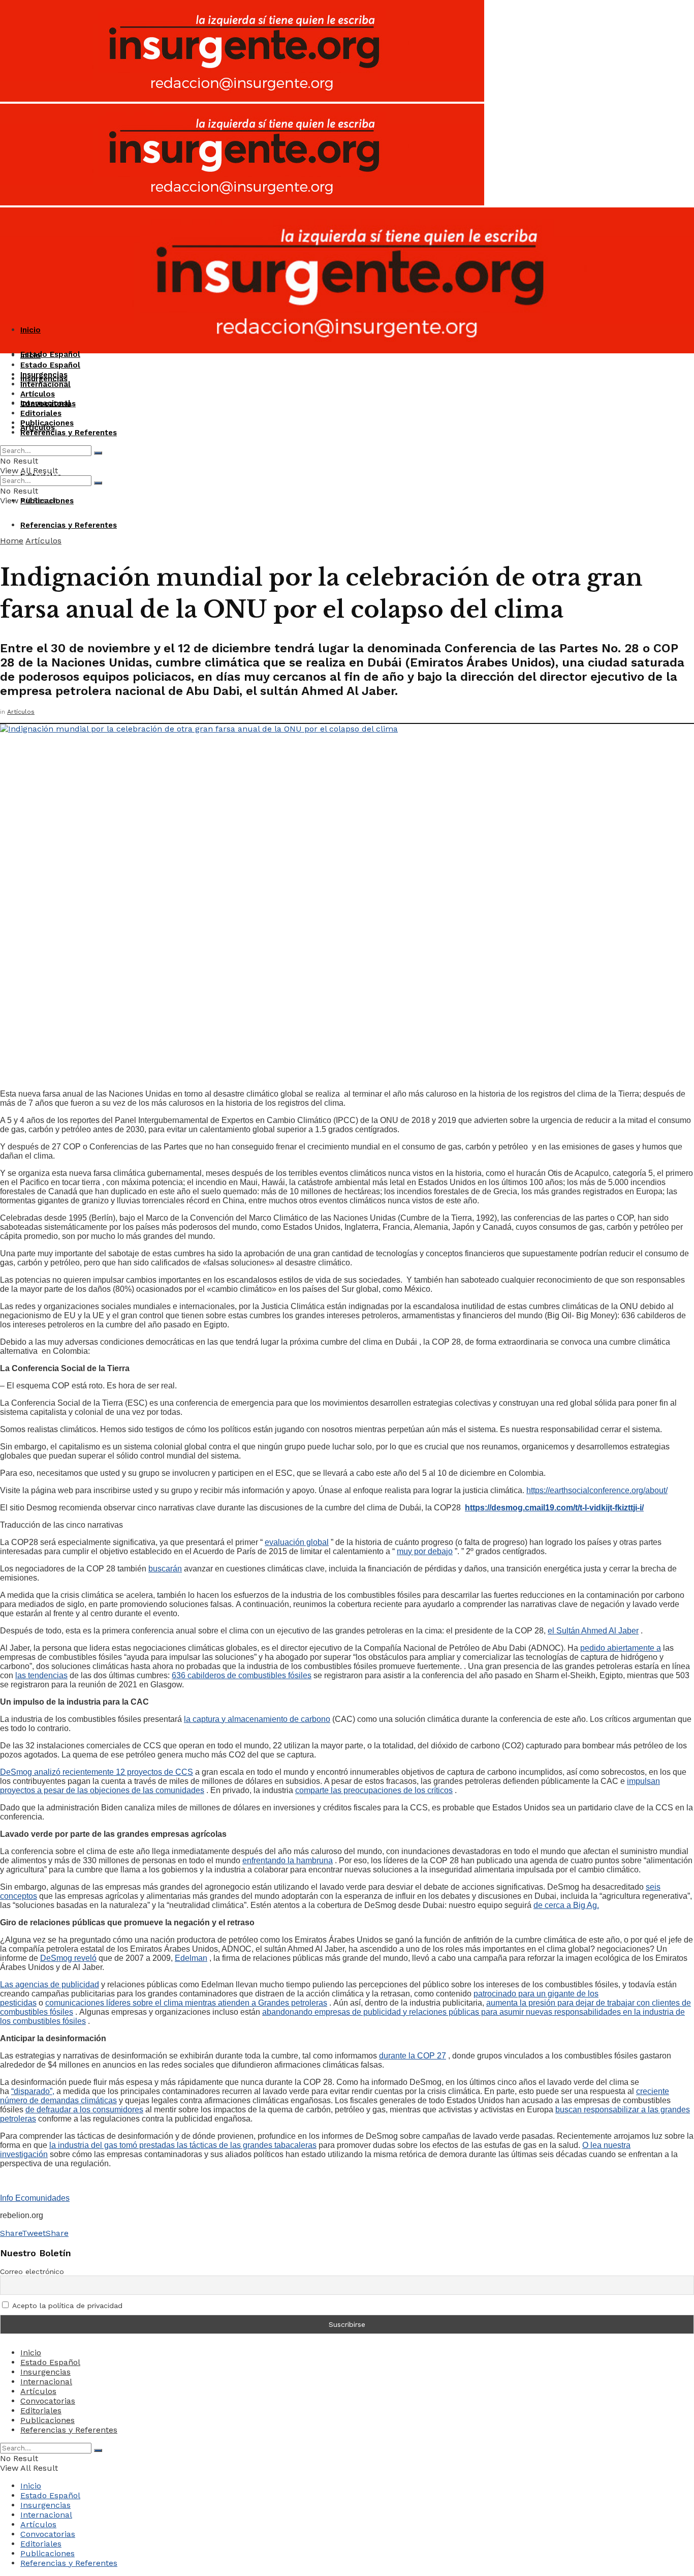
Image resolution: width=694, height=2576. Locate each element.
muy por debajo (425, 1551)
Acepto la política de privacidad (66, 2306)
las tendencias (41, 1675)
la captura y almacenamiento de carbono (257, 1719)
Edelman (191, 1958)
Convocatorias (48, 404)
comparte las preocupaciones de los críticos (374, 1790)
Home (12, 541)
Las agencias (25, 1984)
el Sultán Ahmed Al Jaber (593, 1631)
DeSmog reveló (68, 1958)
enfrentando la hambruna (288, 1860)
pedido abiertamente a (621, 1648)
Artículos (38, 394)
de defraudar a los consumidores (84, 2110)
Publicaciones (47, 423)
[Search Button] (98, 453)
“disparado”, (33, 2091)
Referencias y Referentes (69, 525)
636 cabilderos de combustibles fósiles (242, 1675)
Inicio (30, 330)
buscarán (165, 1569)
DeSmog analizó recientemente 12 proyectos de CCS (97, 1772)
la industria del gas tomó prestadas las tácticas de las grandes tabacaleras (183, 2145)
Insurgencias (44, 375)
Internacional (45, 384)
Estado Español (50, 354)
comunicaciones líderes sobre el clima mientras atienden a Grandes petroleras (186, 2003)
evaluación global (297, 1542)
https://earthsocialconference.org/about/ (597, 1490)
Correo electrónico (32, 2271)
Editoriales (41, 413)
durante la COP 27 (413, 2056)
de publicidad (75, 1984)
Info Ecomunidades (35, 2198)
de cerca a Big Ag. (566, 1905)
